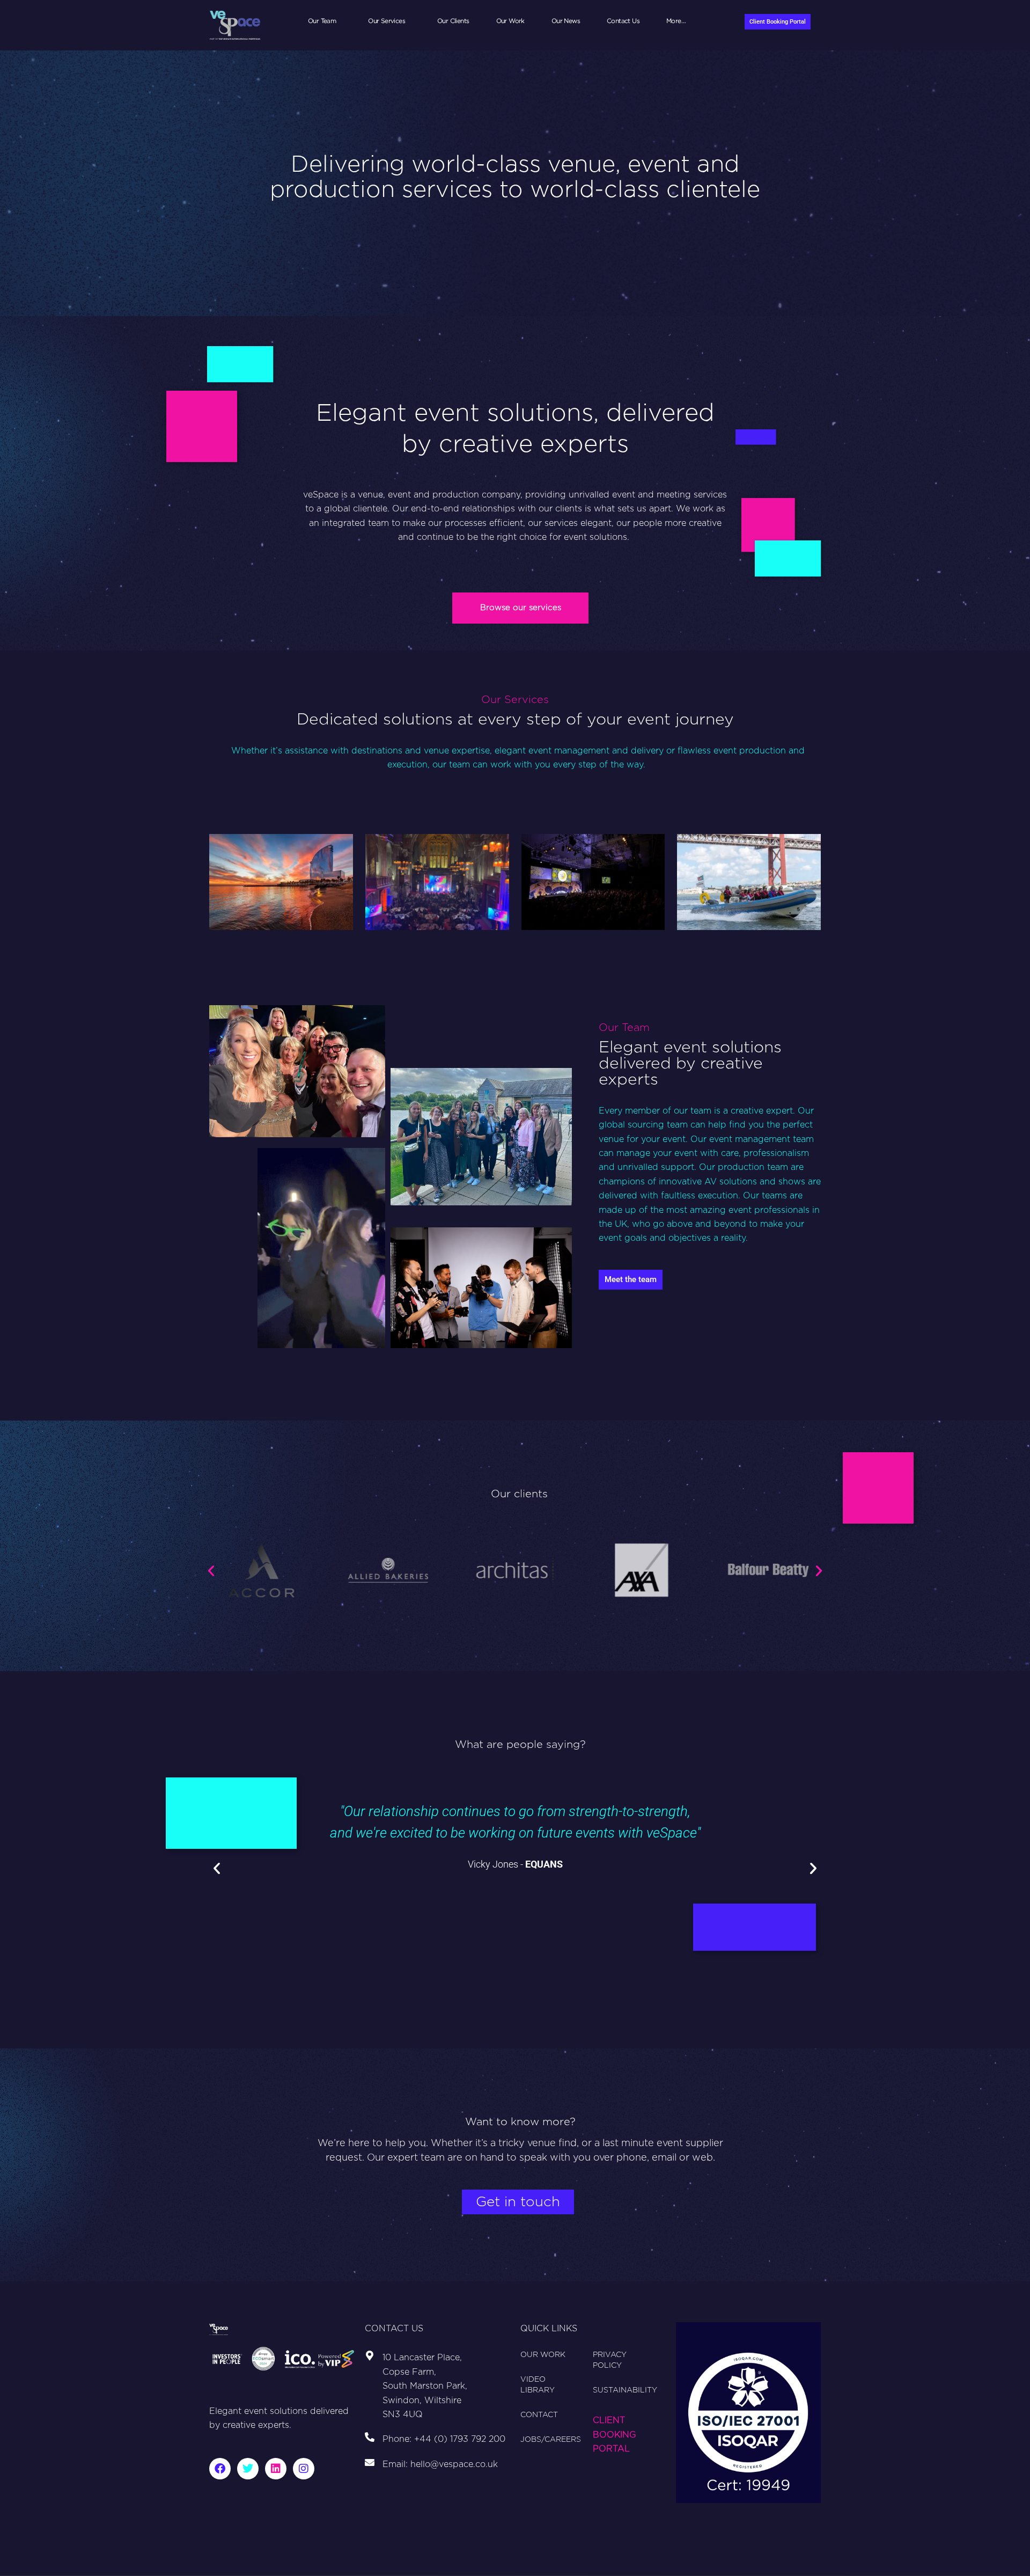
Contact (539, 2415)
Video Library (538, 2385)
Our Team (322, 21)
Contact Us (623, 21)
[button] (211, 1571)
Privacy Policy (610, 2360)
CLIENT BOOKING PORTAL (615, 2435)
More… (676, 21)
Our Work (510, 21)
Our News (566, 21)
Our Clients (453, 21)
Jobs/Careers (551, 2440)
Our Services (387, 21)
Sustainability (625, 2390)
